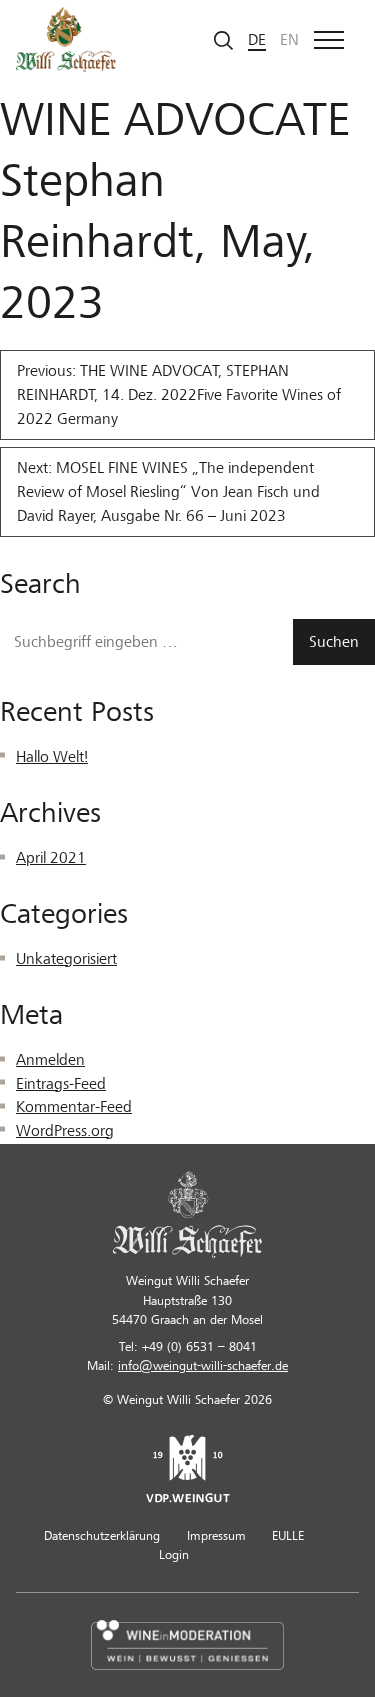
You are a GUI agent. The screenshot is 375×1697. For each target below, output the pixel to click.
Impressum (216, 1536)
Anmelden (50, 1060)
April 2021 (51, 858)
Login (174, 1555)
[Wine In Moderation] (187, 1644)
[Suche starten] (224, 39)
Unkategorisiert (66, 959)
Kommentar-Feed (74, 1107)
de (257, 40)
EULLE (288, 1536)
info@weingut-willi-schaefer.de (203, 1366)
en (289, 40)
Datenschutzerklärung (102, 1536)
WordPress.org (65, 1131)
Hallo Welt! (52, 757)
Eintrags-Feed (61, 1084)
